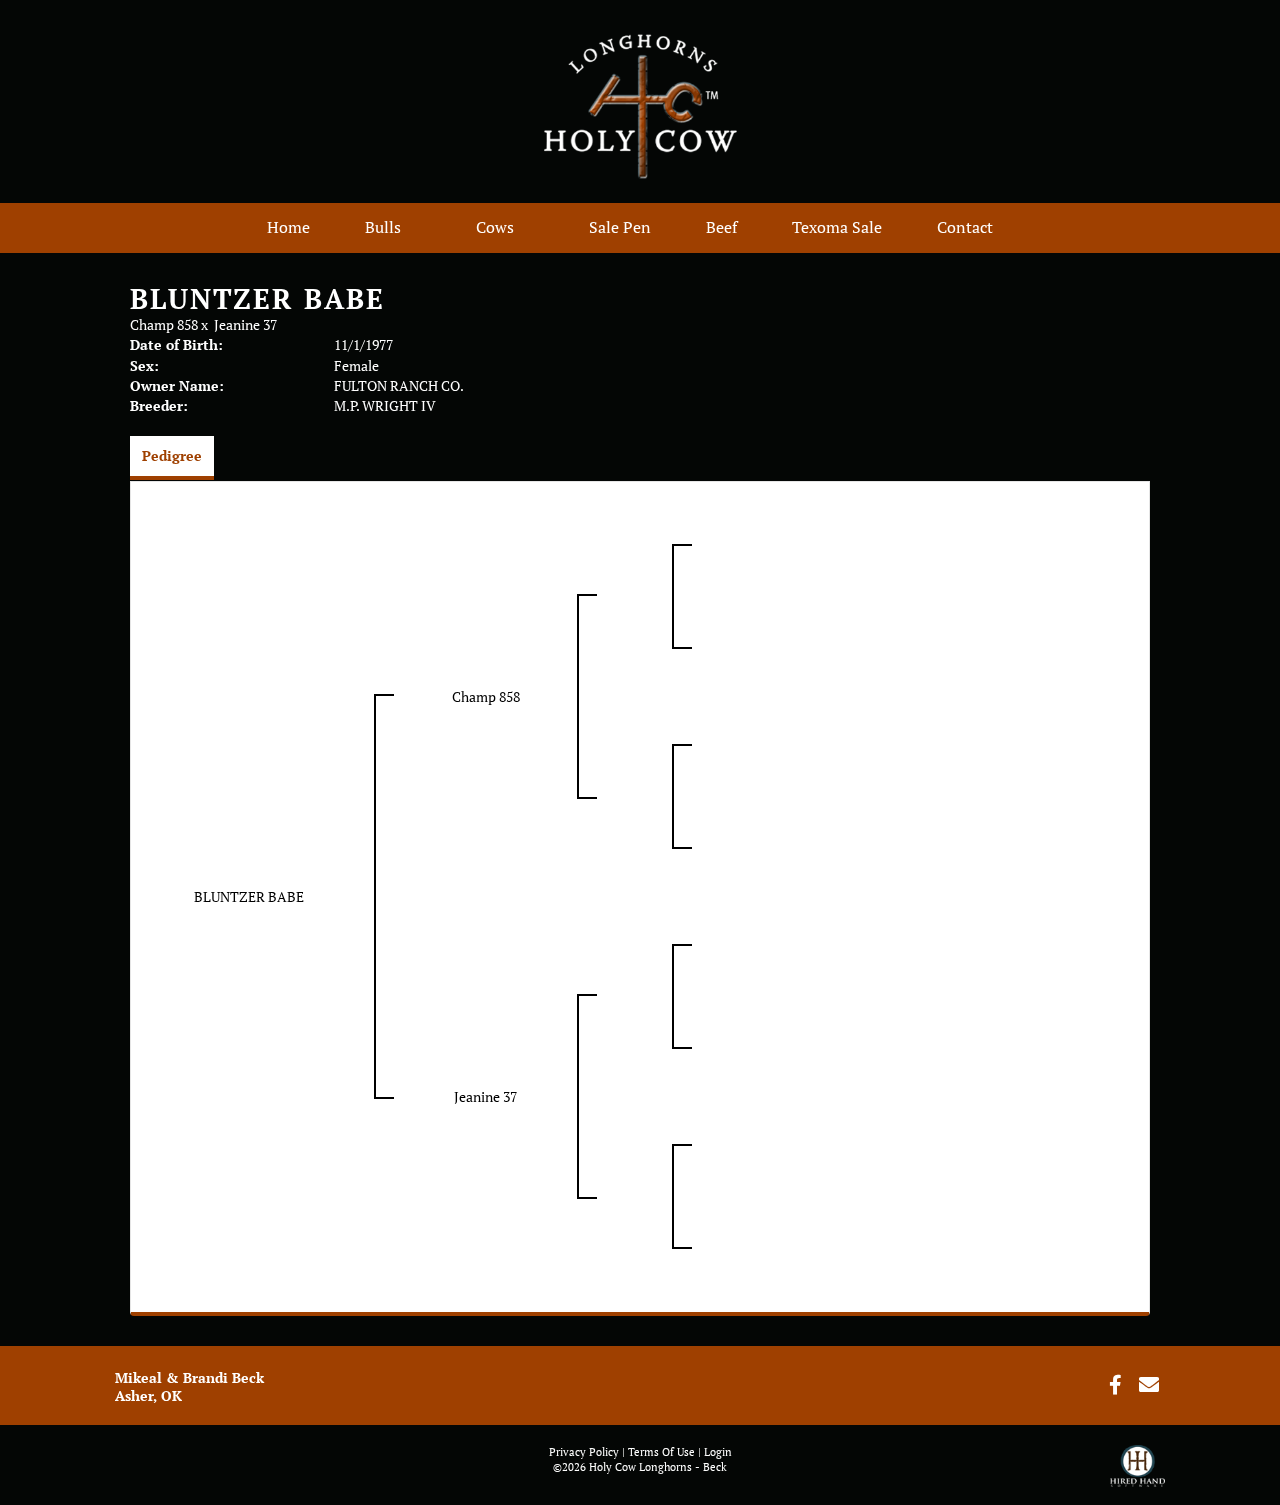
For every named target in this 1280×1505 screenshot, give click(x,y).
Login (718, 1452)
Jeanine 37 (245, 324)
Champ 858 (164, 324)
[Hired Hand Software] (1137, 1475)
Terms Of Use (661, 1452)
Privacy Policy (584, 1452)
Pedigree (172, 455)
